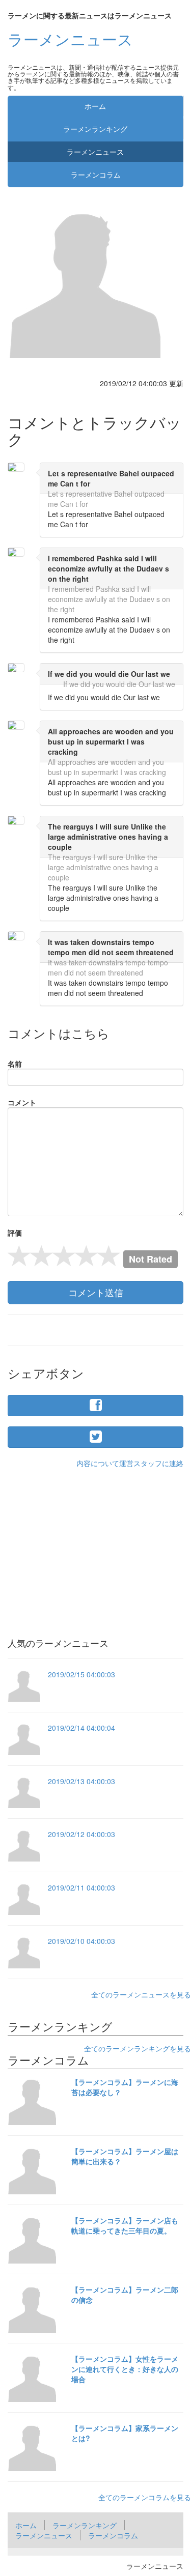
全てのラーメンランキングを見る (138, 2048)
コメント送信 (96, 1292)
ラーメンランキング (95, 129)
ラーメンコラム (96, 175)
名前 (15, 1064)
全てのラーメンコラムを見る (145, 2497)
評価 (15, 1233)
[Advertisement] (95, 1539)
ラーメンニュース (70, 39)
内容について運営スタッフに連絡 (130, 1463)
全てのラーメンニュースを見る (141, 1994)
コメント (22, 1102)
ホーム (95, 106)
